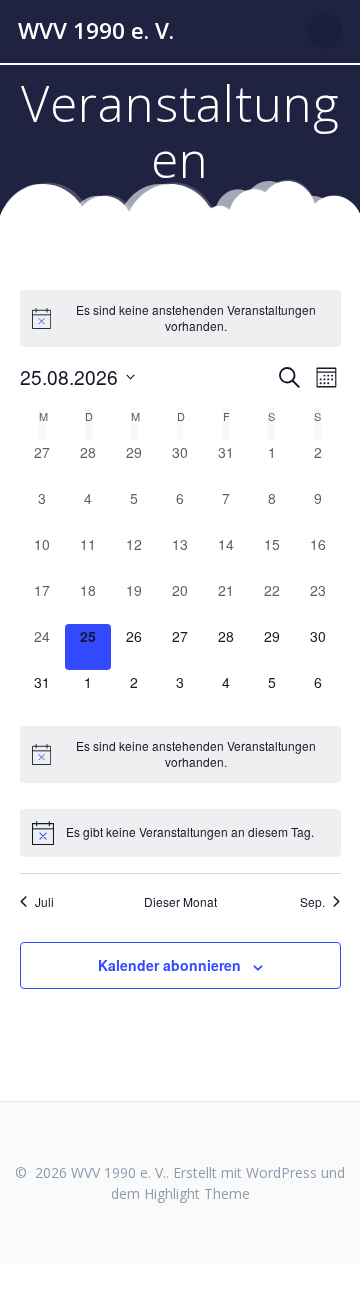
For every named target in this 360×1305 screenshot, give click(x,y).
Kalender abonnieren (169, 965)
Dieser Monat (180, 902)
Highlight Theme (197, 1193)
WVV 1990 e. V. (96, 31)
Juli (44, 902)
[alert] (180, 318)
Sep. (312, 902)
